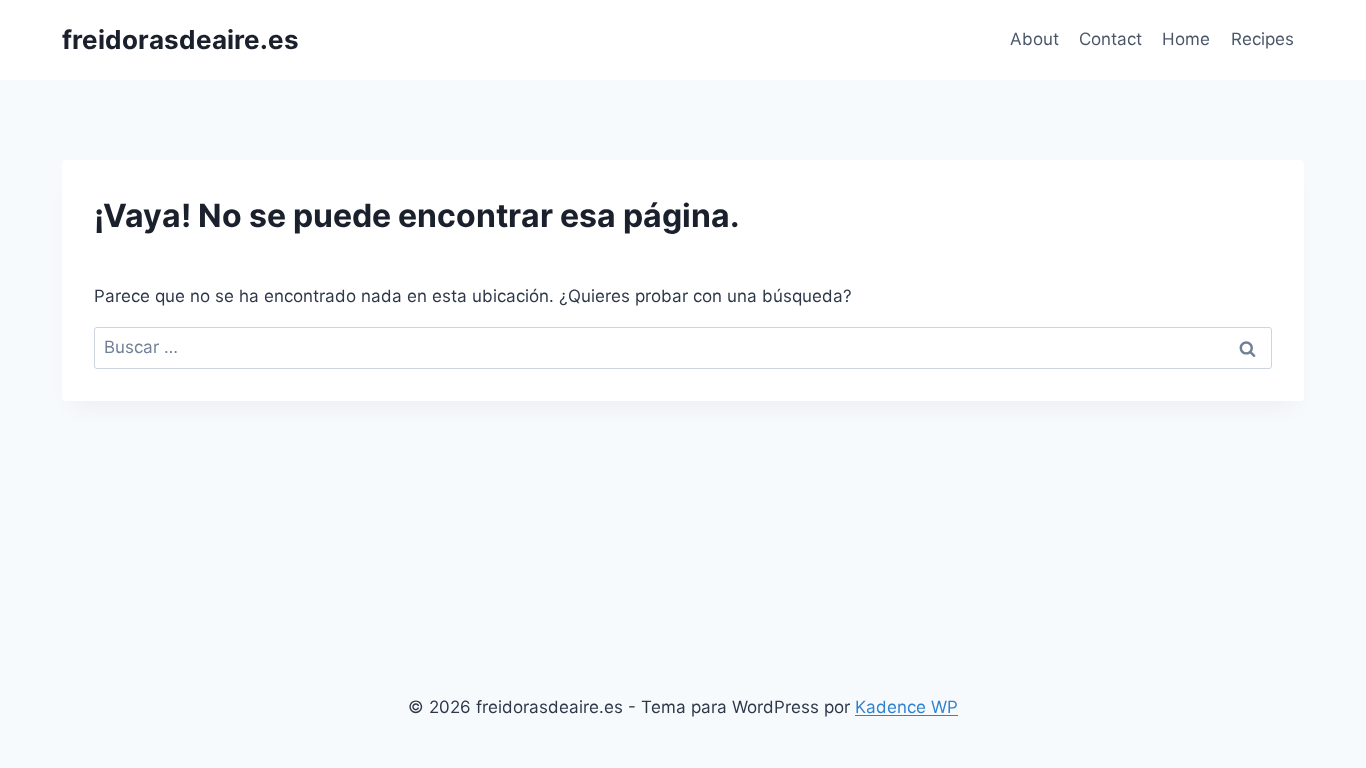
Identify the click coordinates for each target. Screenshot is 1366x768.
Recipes (1262, 39)
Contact (1110, 39)
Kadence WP (906, 707)
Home (1186, 39)
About (1034, 39)
